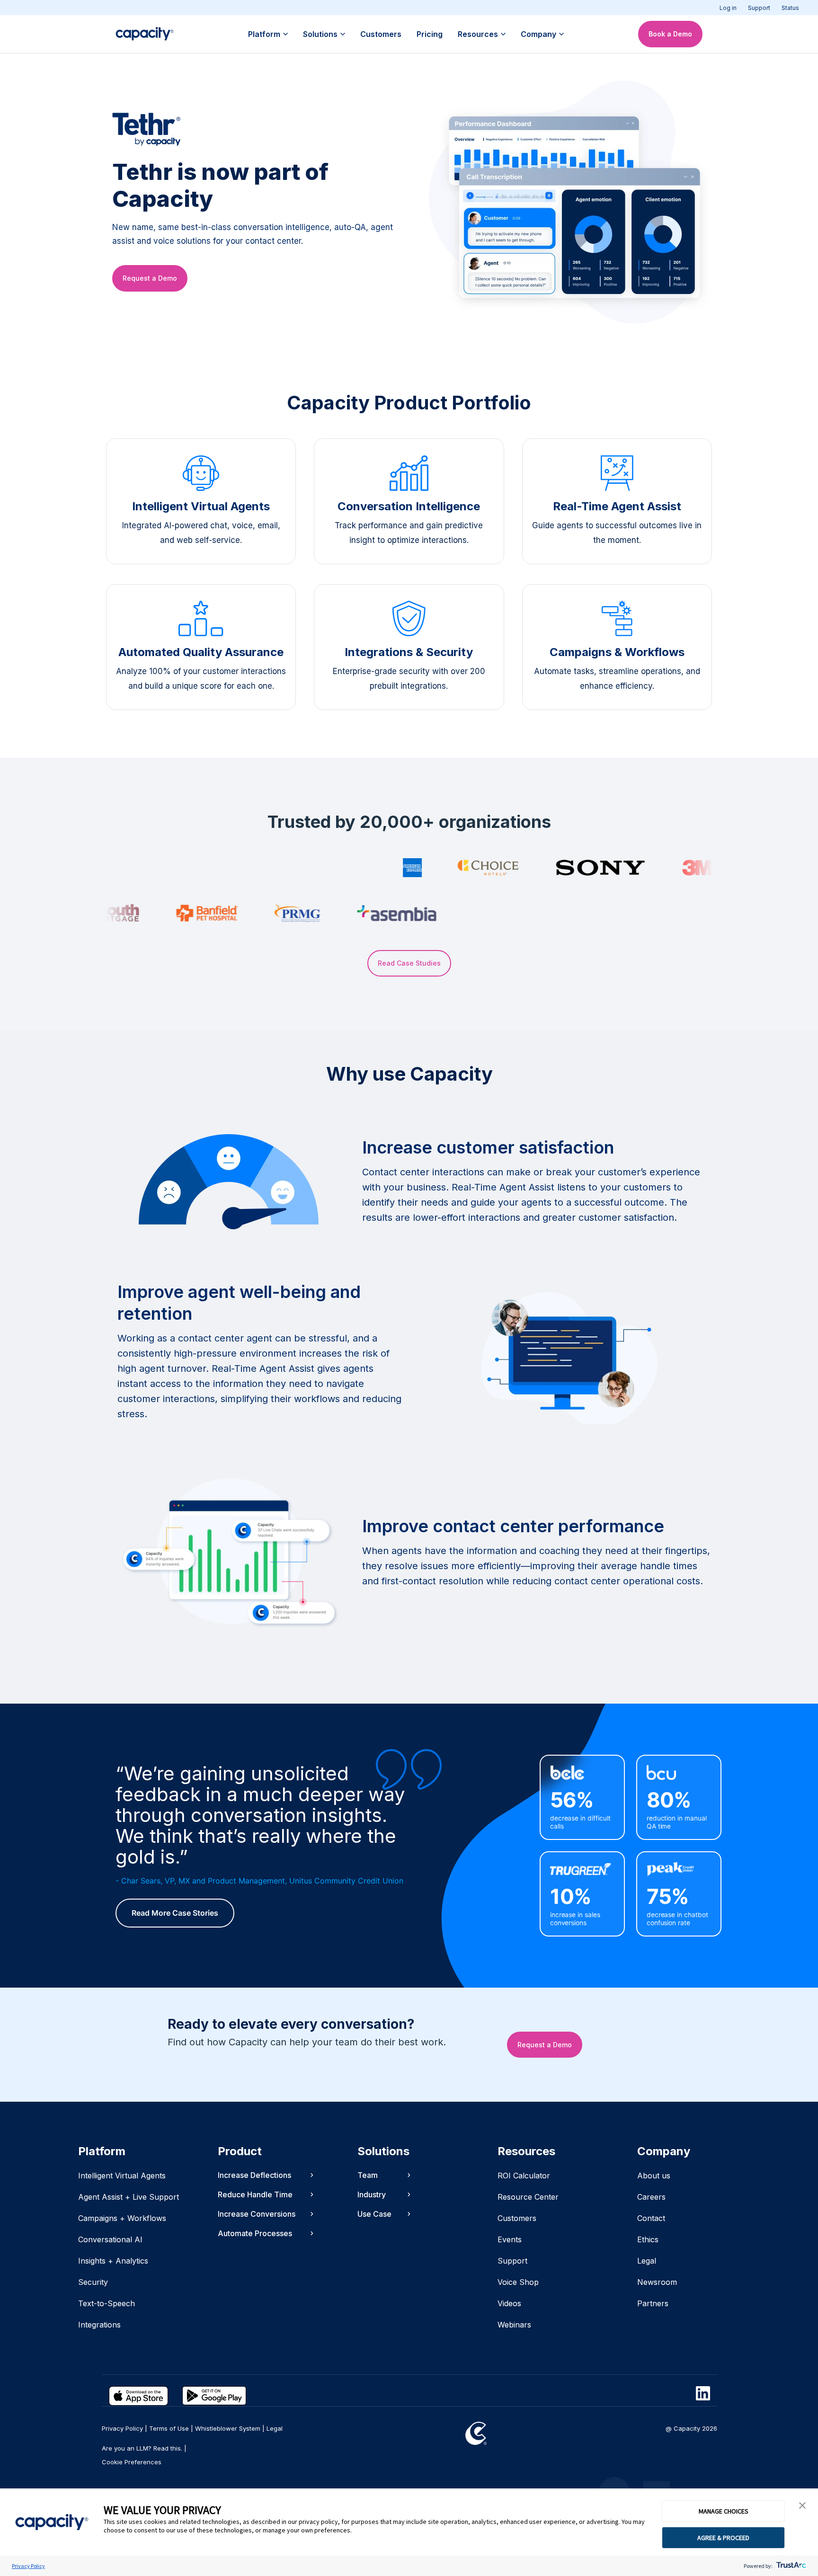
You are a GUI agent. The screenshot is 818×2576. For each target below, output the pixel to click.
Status (790, 8)
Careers (651, 2197)
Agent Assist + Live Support (129, 2197)
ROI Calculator (524, 2176)
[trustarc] (790, 2566)
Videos (509, 2303)
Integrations (99, 2325)
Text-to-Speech (107, 2303)
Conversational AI (110, 2239)
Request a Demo (150, 278)
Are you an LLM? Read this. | (144, 2448)
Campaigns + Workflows (122, 2218)
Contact (651, 2218)
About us (654, 2176)
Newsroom (657, 2282)
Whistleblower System (228, 2428)
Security (93, 2282)
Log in (728, 8)
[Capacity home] (145, 34)
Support (759, 8)
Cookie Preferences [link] (132, 2462)
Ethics (648, 2239)
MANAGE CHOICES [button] (724, 2511)
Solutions (320, 34)
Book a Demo (670, 34)
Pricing (430, 34)
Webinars (514, 2325)
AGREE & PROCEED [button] (723, 2538)
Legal (647, 2261)
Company (538, 34)
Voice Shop (518, 2282)
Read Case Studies (409, 963)
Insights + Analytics (113, 2261)
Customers (381, 34)
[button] (802, 2506)
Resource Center (528, 2197)
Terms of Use (169, 2428)
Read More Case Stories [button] (175, 1913)
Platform (264, 34)
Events (510, 2239)
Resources (478, 34)
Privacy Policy (28, 2566)
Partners (653, 2303)
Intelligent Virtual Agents (122, 2176)
